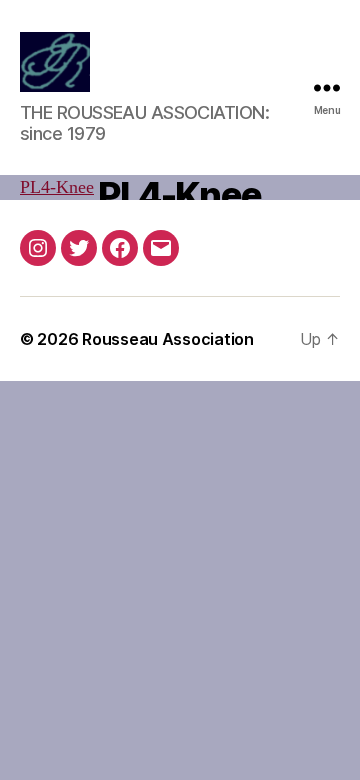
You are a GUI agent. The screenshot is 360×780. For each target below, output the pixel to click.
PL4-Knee (57, 187)
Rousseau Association (168, 339)
